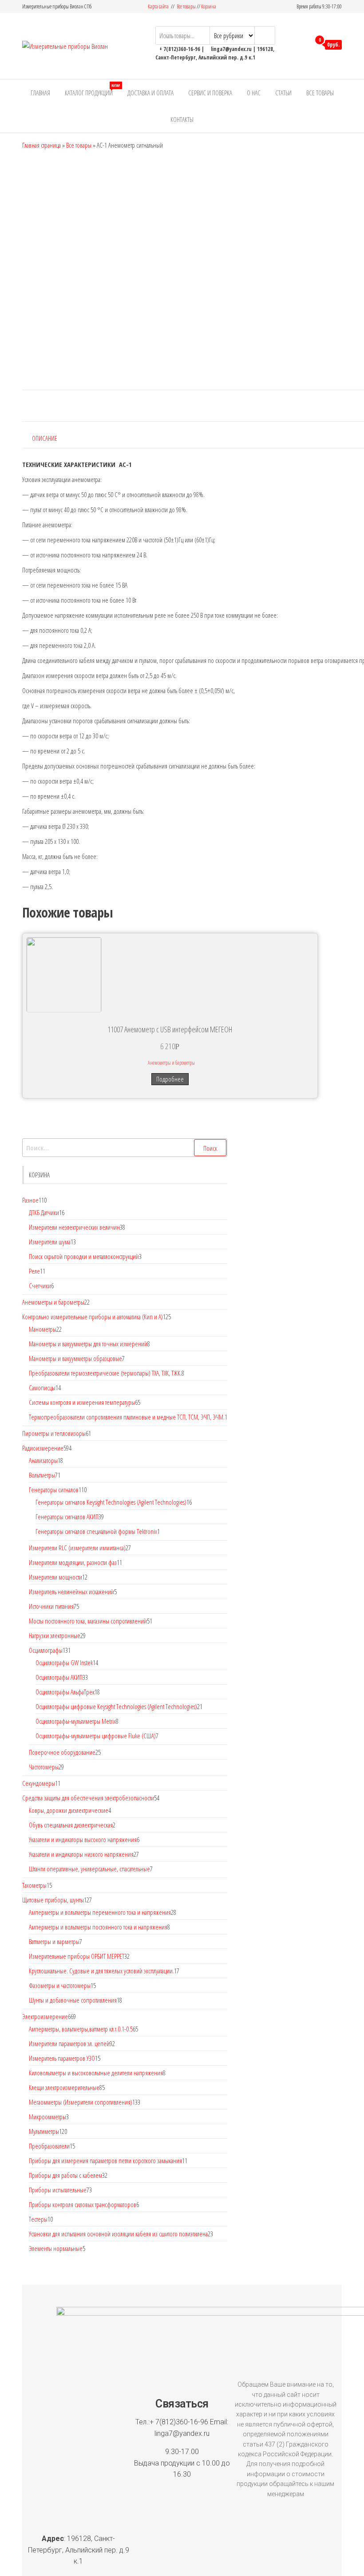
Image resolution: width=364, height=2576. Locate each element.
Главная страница (42, 145)
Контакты (182, 119)
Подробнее (170, 1079)
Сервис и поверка (210, 93)
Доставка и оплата (150, 93)
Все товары (186, 6)
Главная (40, 93)
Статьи (283, 93)
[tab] (51, 438)
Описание (45, 438)
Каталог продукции (92, 90)
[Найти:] (125, 1148)
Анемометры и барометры (171, 1063)
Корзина (209, 6)
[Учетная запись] (301, 45)
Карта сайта (159, 6)
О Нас (254, 93)
